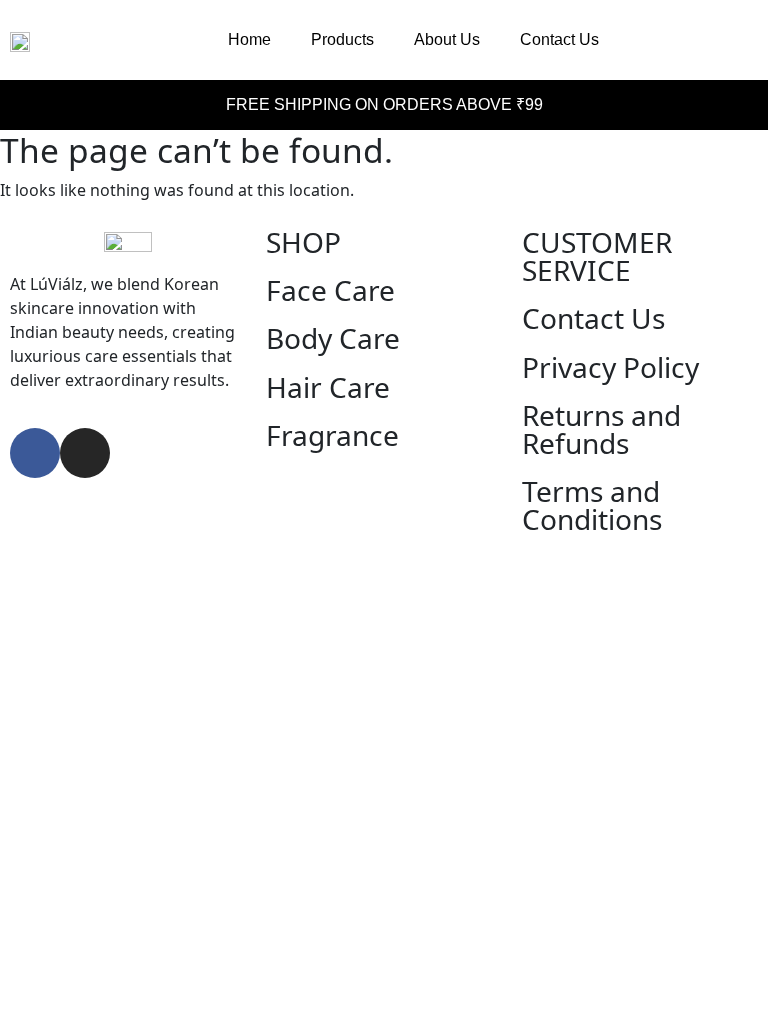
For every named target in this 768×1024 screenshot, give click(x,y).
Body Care (333, 338)
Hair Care (328, 387)
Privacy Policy (610, 367)
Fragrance (332, 435)
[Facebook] (35, 453)
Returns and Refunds (601, 429)
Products (342, 39)
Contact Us (559, 39)
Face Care (330, 290)
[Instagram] (85, 453)
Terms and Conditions (592, 505)
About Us (447, 39)
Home (249, 39)
